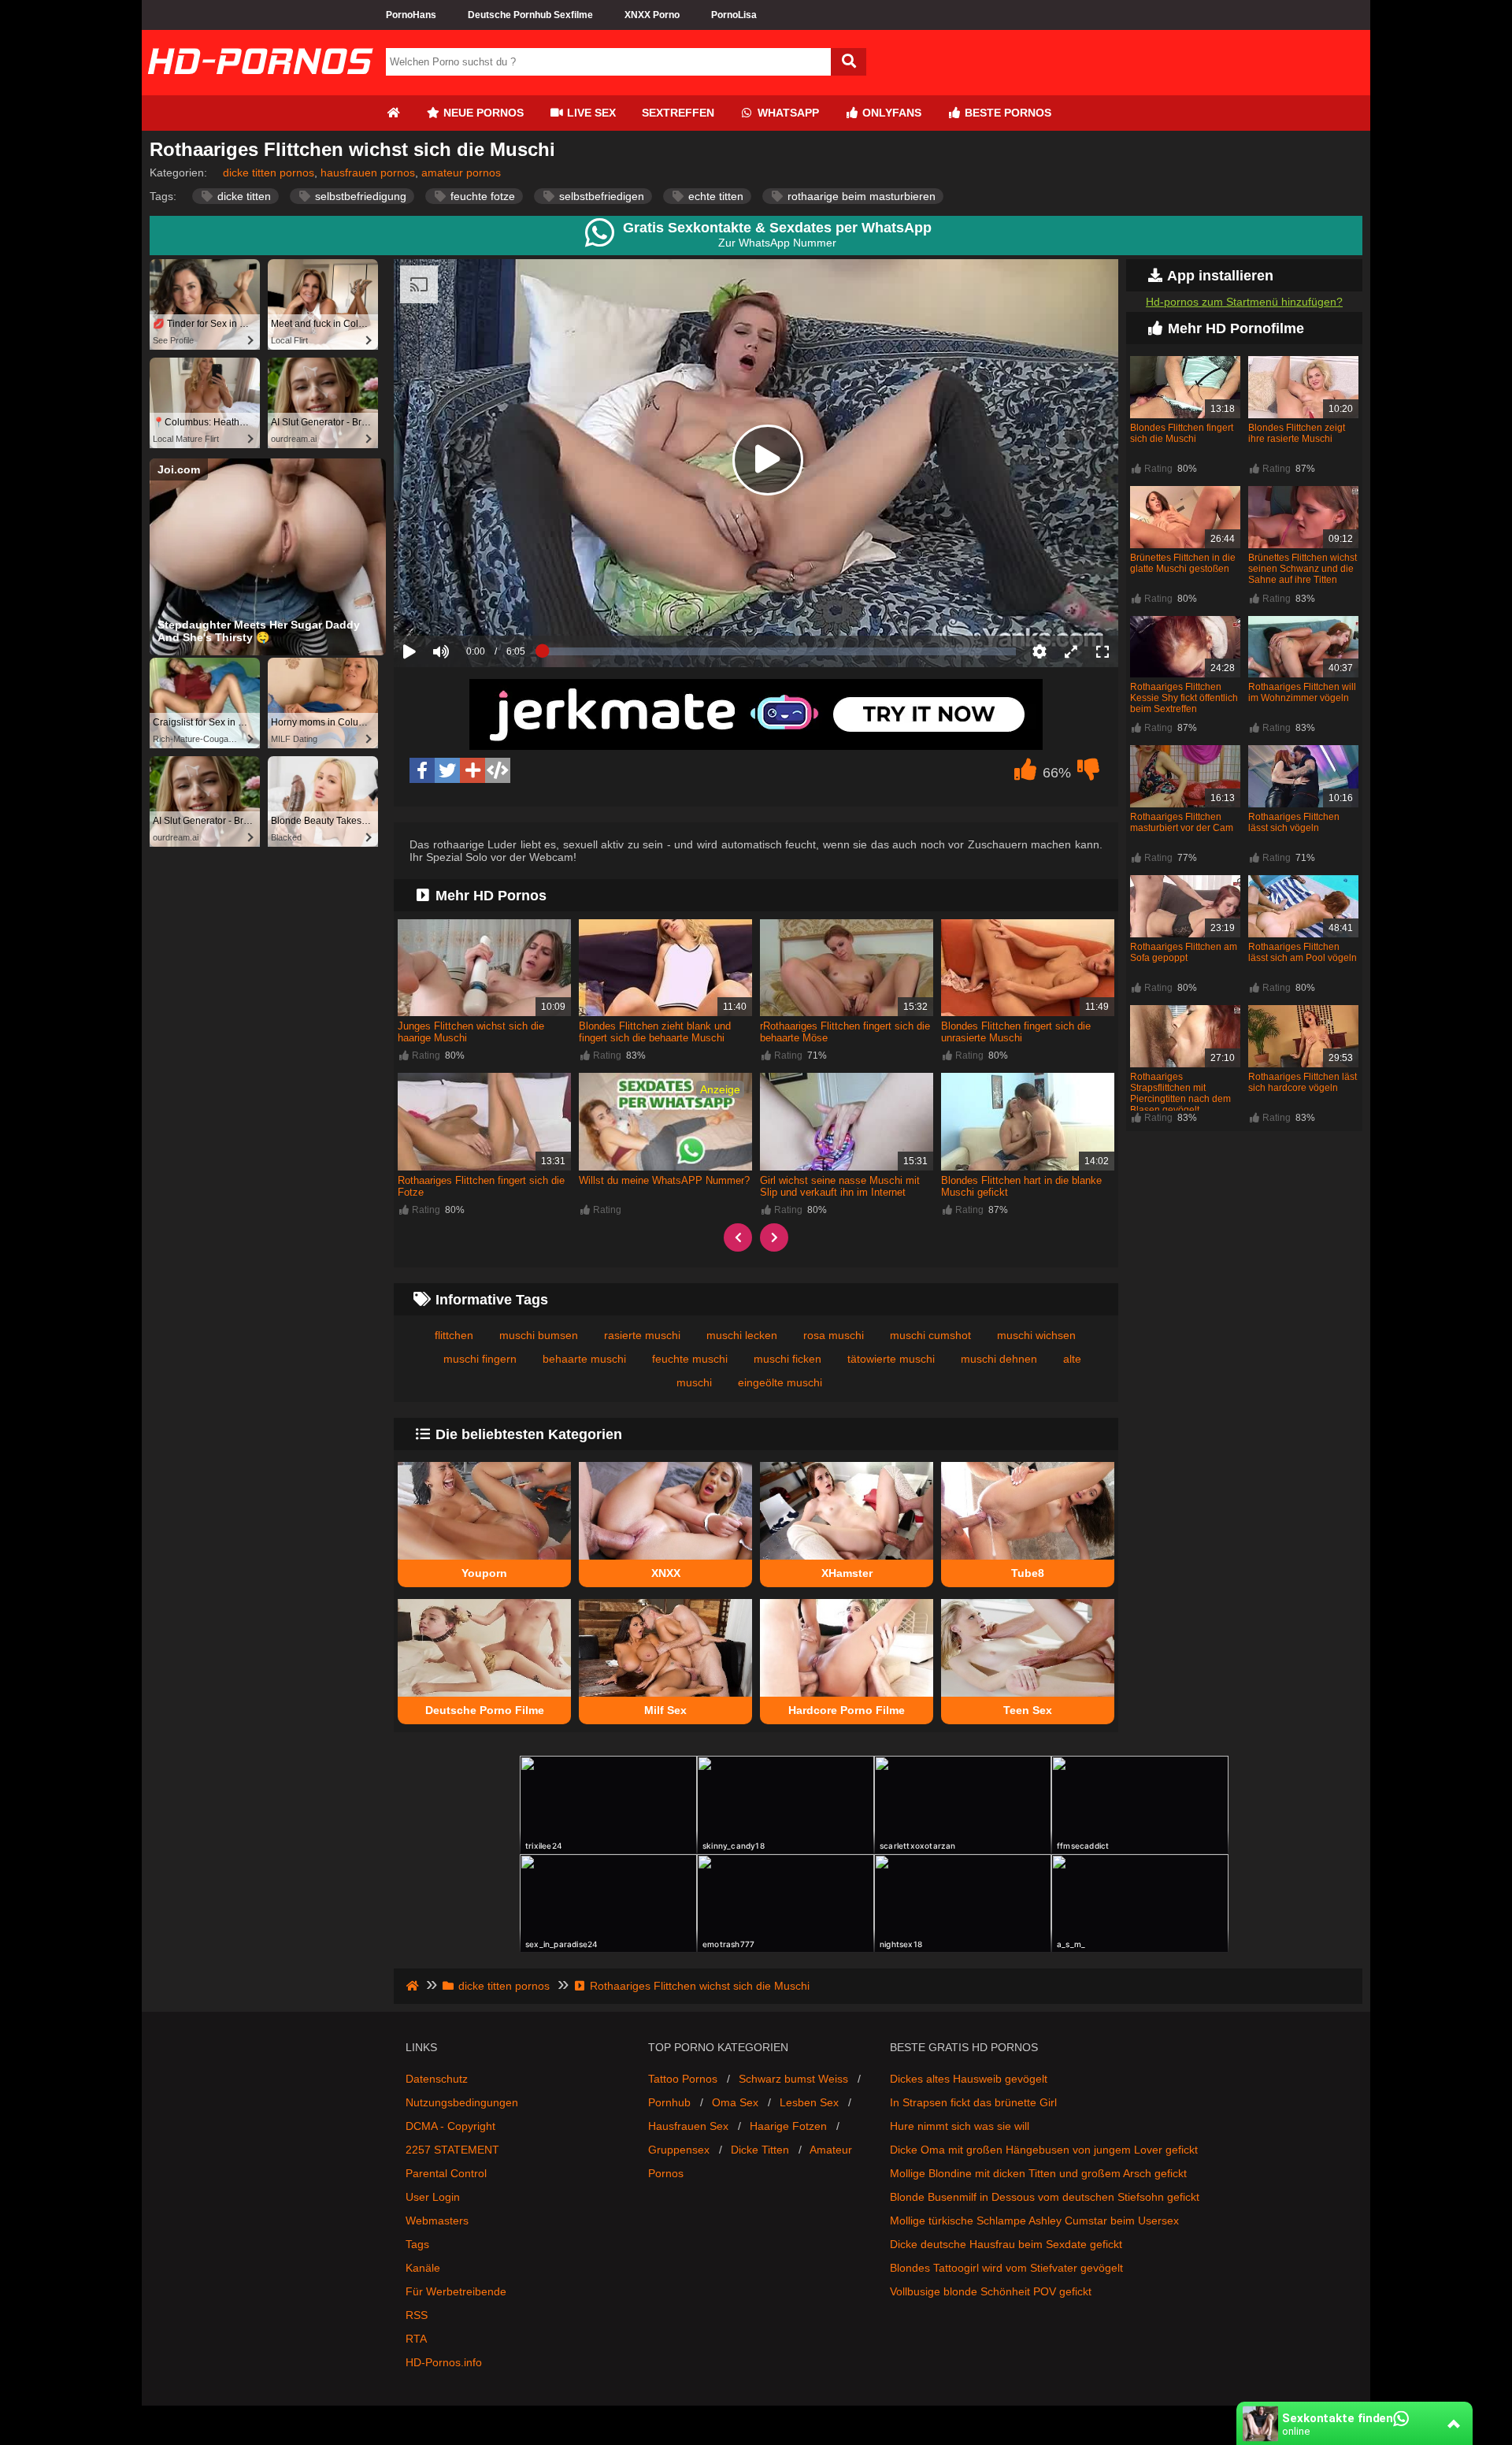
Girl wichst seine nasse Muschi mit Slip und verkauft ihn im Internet (840, 1186)
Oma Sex (735, 2102)
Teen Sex (1028, 1710)
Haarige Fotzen (788, 2126)
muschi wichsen (1036, 1335)
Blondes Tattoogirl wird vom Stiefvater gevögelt (1006, 2268)
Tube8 (1028, 1573)
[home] (414, 1986)
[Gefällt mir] (1025, 774)
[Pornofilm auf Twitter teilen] (447, 770)
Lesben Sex (809, 2102)
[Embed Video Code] (498, 770)
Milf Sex (665, 1710)
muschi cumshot (930, 1335)
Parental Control (446, 2173)
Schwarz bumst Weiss (793, 2079)
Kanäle (423, 2268)
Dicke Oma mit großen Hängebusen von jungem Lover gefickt (1044, 2150)
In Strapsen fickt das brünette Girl (973, 2102)
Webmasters (437, 2221)
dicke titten (243, 196)
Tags (417, 2244)
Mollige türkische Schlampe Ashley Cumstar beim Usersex (1034, 2221)
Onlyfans (890, 113)
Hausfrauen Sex (688, 2126)
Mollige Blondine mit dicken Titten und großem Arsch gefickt (1038, 2173)
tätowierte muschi (891, 1359)
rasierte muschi (642, 1335)
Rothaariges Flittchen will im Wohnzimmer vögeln (1302, 692)
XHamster (847, 1573)
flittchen (454, 1335)
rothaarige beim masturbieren (860, 196)
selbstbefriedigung (359, 196)
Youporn (484, 1573)
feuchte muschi (690, 1359)
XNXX (666, 1573)
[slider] (468, 603)
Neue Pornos (482, 113)
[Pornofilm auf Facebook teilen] (422, 770)
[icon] (393, 113)
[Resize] (1071, 651)
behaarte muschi (584, 1359)
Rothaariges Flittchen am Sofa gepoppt (1184, 952)
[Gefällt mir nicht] (1088, 774)
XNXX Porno (652, 15)
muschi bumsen (539, 1335)
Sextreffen (678, 113)
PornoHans (411, 15)
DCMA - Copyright (450, 2126)
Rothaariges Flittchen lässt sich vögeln (1294, 822)
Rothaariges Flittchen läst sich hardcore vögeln (1303, 1082)
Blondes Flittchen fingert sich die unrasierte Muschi (1016, 1032)
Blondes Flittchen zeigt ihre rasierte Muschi (1297, 433)
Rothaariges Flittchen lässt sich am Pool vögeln (1303, 952)
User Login (433, 2197)
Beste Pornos (1006, 113)
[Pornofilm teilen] (472, 770)
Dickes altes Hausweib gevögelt (969, 2079)
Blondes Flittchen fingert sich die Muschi (1182, 433)
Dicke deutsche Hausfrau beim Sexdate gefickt (1006, 2244)
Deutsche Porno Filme (485, 1710)
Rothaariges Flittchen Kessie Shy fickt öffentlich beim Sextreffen (1184, 698)
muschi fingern (480, 1359)
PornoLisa (734, 15)
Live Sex (590, 113)
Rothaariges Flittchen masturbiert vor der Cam (1182, 822)
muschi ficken (787, 1359)
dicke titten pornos (269, 173)
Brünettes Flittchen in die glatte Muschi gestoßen (1183, 563)
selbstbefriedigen (600, 196)
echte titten (714, 196)
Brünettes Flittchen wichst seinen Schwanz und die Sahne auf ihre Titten (1303, 569)
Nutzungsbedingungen (462, 2102)
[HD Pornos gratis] (260, 89)
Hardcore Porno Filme (847, 1710)
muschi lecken (742, 1335)
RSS (417, 2315)
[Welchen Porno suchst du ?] (849, 62)
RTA (416, 2339)
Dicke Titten (760, 2150)
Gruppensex (679, 2150)
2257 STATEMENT (452, 2150)
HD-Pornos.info (444, 2362)
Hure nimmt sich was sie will (960, 2126)
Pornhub (669, 2102)
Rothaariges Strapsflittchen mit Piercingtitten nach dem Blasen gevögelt (1180, 1093)
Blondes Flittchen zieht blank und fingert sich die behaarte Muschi (655, 1032)
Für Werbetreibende (456, 2291)
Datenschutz (437, 2079)
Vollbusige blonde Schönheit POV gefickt (991, 2291)
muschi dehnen (999, 1359)
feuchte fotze (481, 196)
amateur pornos (461, 173)
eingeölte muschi (780, 1382)
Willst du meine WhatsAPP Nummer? (664, 1180)
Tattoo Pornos (683, 2079)
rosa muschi (834, 1335)
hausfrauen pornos (368, 173)
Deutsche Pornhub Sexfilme (530, 15)
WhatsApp (787, 113)
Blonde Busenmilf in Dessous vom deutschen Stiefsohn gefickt (1045, 2197)
